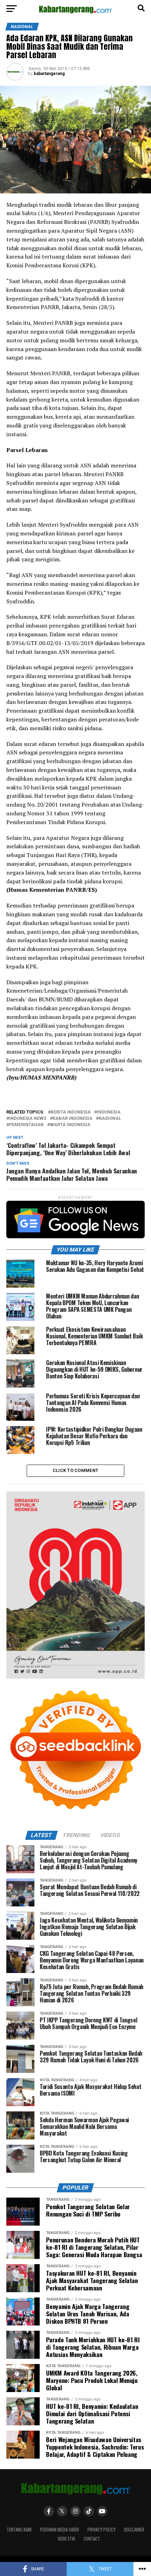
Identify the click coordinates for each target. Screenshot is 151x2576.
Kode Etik (67, 2539)
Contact (92, 2539)
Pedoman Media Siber (60, 2530)
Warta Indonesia (70, 1125)
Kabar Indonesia (73, 1119)
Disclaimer (134, 2530)
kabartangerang (49, 74)
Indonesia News (28, 1119)
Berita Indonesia (71, 1112)
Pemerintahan (26, 1125)
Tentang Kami (19, 2530)
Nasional (110, 1119)
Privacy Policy (101, 2530)
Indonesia (109, 1112)
